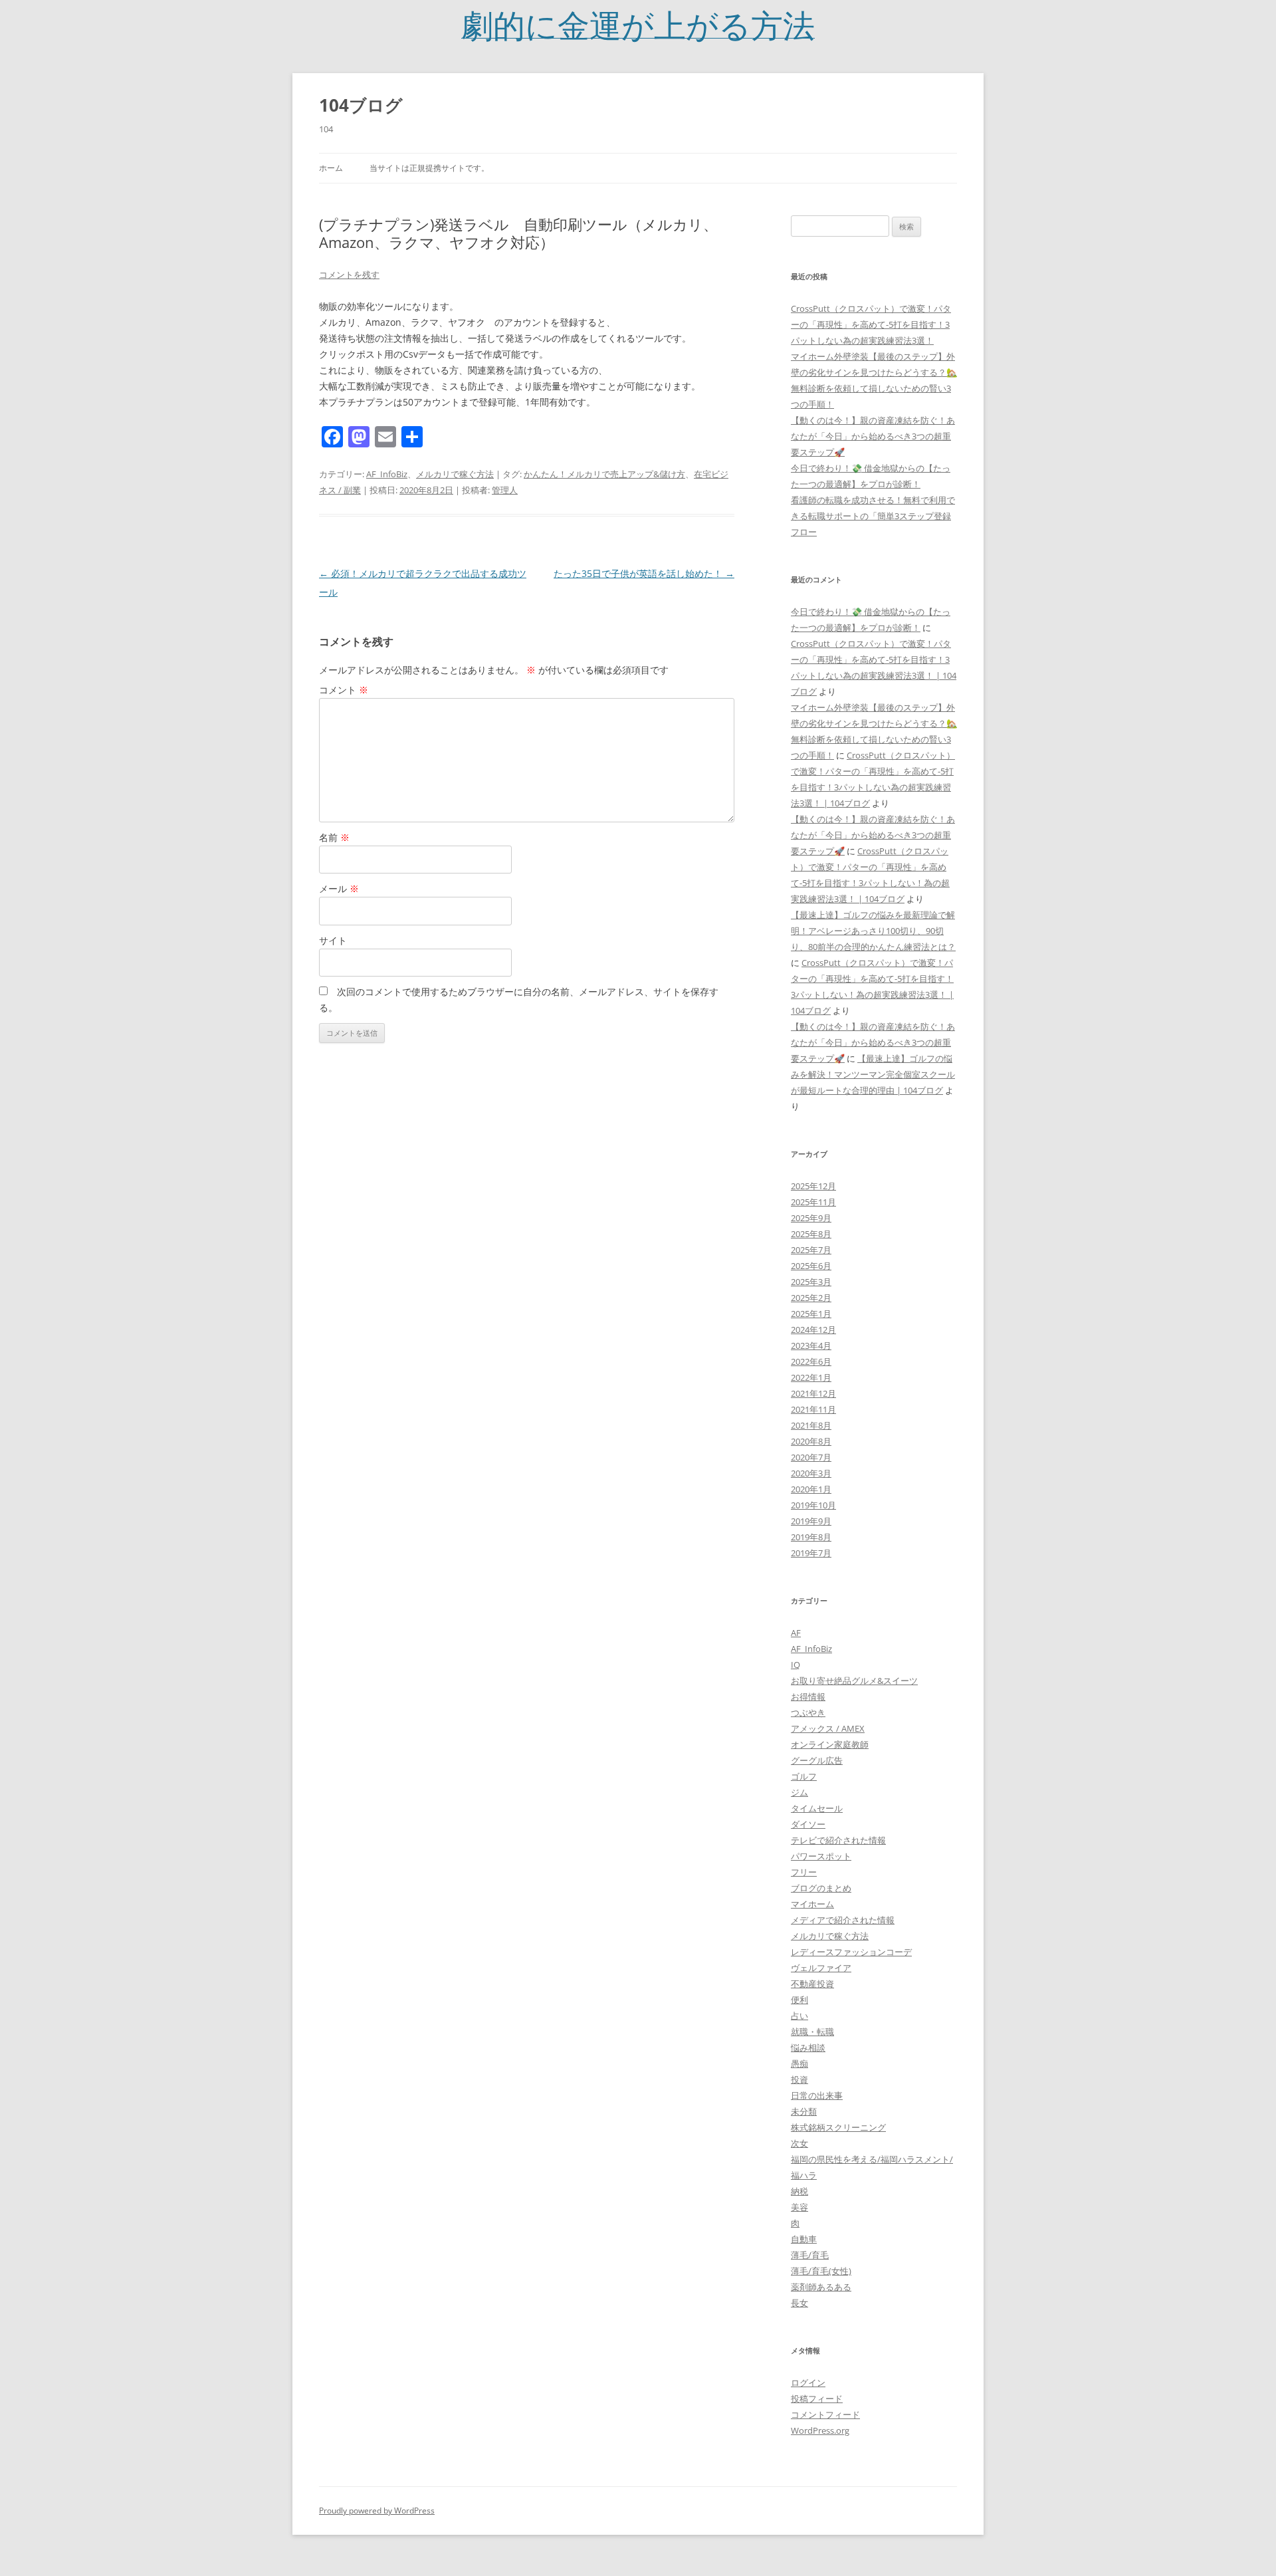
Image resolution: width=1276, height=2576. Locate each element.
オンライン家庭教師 (830, 1744)
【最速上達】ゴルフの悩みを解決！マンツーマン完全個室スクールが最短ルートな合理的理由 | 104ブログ (873, 1074)
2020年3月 (811, 1473)
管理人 (505, 490)
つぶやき (808, 1712)
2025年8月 (811, 1234)
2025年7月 (811, 1250)
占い (799, 2016)
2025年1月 (811, 1314)
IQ (796, 1665)
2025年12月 (813, 1186)
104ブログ (361, 105)
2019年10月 (813, 1505)
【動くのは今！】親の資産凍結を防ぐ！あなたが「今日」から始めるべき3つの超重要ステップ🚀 (873, 436)
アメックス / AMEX (828, 1728)
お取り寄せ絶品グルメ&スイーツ (854, 1681)
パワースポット (821, 1856)
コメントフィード (825, 2414)
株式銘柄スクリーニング (838, 2127)
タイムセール (817, 1808)
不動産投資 (812, 1984)
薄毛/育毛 (810, 2255)
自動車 (804, 2239)
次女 (799, 2143)
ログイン (808, 2383)
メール (339, 888)
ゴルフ (804, 1776)
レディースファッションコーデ (851, 1952)
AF (796, 1633)
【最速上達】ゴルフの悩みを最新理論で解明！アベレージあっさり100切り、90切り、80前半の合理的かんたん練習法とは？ (873, 931)
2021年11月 (813, 1409)
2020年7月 (811, 1457)
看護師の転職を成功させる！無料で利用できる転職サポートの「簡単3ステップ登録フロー (873, 516)
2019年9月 (811, 1521)
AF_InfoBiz (387, 474)
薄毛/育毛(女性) (821, 2271)
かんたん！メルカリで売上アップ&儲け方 (604, 474)
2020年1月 (811, 1489)
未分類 (804, 2111)
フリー (804, 1872)
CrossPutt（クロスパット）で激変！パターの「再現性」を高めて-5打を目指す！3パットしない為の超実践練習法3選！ (871, 324)
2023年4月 (811, 1346)
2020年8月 (811, 1441)
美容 (799, 2207)
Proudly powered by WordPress (377, 2511)
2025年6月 (811, 1266)
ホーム (331, 168)
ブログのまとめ (821, 1888)
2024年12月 (813, 1330)
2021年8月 (811, 1425)
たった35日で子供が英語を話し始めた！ (644, 573)
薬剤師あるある (821, 2287)
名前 (334, 837)
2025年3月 (811, 1282)
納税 (799, 2191)
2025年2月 (811, 1298)
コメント (344, 690)
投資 (799, 2079)
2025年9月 (811, 1218)
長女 (799, 2303)
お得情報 (808, 1697)
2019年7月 (811, 1553)
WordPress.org (820, 2430)
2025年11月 (813, 1202)
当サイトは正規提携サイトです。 (429, 168)
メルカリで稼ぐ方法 (455, 474)
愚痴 (799, 2063)
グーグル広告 (817, 1760)
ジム (799, 1792)
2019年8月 (811, 1537)
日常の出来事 (817, 2095)
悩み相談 (808, 2048)
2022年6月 (811, 1361)
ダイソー (808, 1824)
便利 (799, 2000)
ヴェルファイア (821, 1968)
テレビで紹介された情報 (838, 1840)
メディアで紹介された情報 (843, 1920)
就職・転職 (812, 2032)
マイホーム (812, 1904)
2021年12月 (813, 1393)
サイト (333, 940)
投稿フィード (817, 2399)
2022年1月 (811, 1377)
